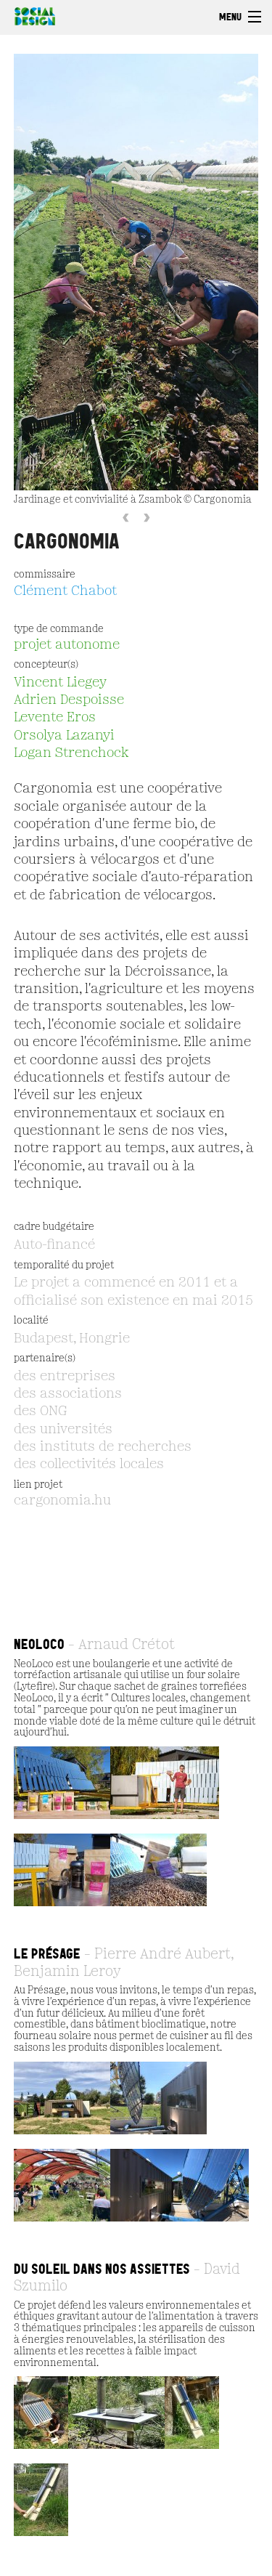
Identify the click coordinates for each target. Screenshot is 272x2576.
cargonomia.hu (62, 1501)
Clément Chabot (65, 591)
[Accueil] (31, 15)
